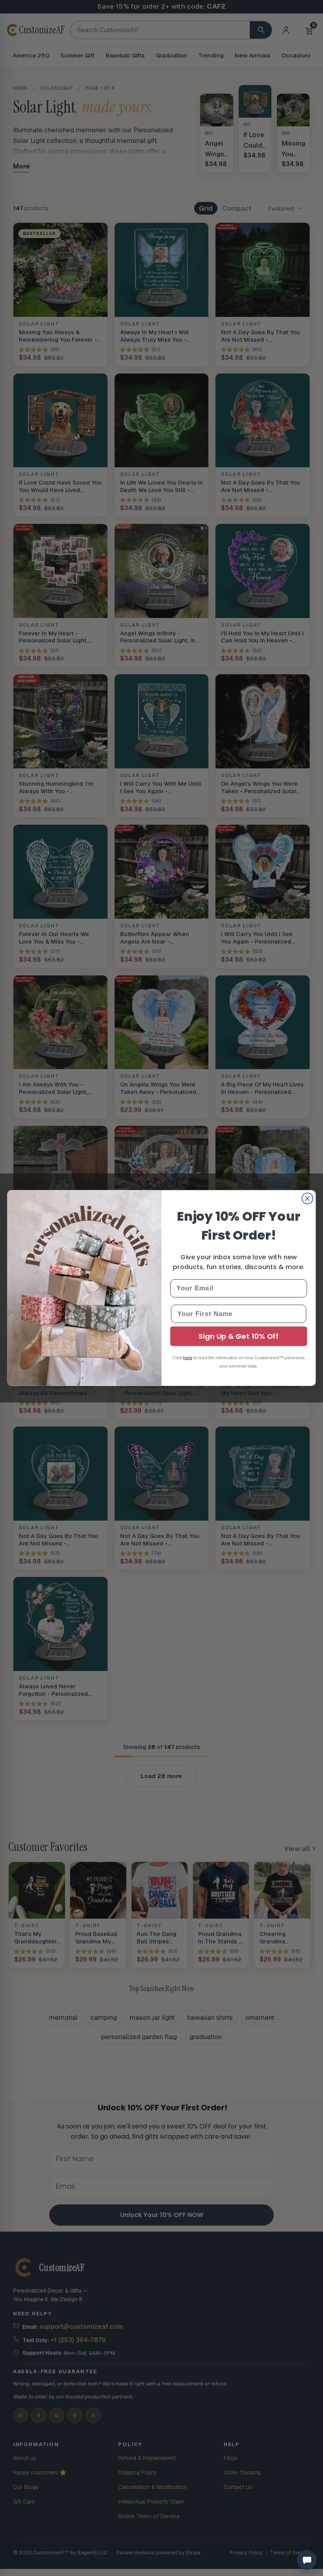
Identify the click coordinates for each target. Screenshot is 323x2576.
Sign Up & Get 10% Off (239, 1336)
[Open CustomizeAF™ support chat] (307, 2560)
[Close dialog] (308, 1199)
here (188, 1358)
